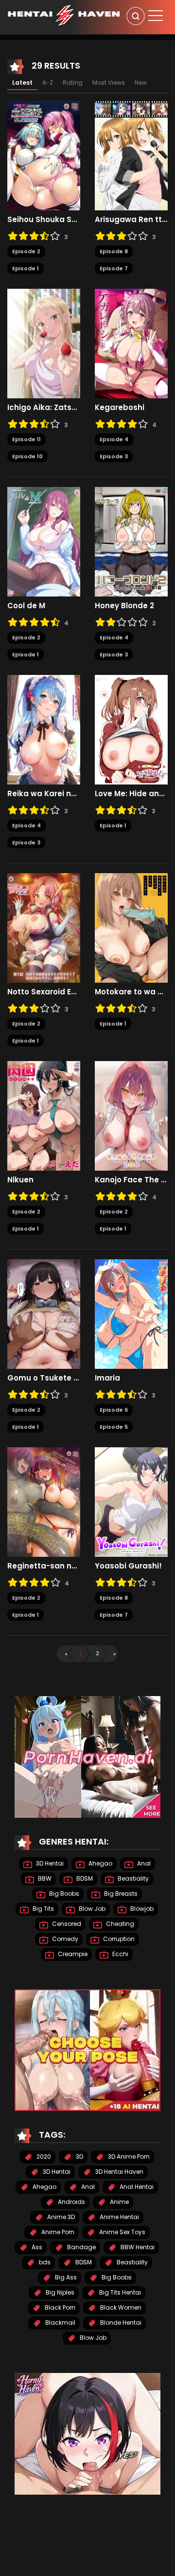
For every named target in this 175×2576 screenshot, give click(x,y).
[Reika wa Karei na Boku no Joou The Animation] (44, 729)
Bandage (81, 2247)
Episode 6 (114, 1410)
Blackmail (60, 2323)
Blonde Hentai (120, 2323)
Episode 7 (114, 268)
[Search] (136, 16)
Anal (143, 1863)
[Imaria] (131, 1314)
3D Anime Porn (128, 2156)
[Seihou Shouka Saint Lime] (44, 155)
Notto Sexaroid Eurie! (44, 992)
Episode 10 (27, 456)
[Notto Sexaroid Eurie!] (44, 928)
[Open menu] (156, 16)
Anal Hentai (136, 2187)
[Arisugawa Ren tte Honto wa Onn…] (131, 155)
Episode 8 (114, 251)
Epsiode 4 (114, 439)
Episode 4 (114, 637)
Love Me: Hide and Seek (131, 794)
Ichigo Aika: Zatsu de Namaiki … (44, 408)
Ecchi (120, 1954)
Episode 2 (26, 251)
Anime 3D (60, 2217)
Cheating (119, 1924)
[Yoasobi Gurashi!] (131, 1502)
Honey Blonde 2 (124, 606)
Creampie (72, 1954)
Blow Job (91, 1909)
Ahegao (100, 1863)
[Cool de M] (44, 541)
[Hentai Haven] (64, 15)
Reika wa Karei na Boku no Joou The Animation (44, 794)
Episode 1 (26, 268)
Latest (22, 83)
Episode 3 (114, 456)
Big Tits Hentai (119, 2292)
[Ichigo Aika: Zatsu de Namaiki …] (44, 343)
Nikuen (20, 1180)
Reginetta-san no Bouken (44, 1566)
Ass (36, 2247)
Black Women (120, 2307)
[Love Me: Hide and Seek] (131, 729)
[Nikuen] (44, 1116)
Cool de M (26, 606)
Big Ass (65, 2277)
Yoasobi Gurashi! (128, 1566)
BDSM (84, 1878)
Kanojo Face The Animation (131, 1180)
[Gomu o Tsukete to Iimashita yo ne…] (44, 1314)
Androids (71, 2202)
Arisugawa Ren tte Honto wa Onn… (131, 220)
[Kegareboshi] (131, 343)
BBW (44, 1878)
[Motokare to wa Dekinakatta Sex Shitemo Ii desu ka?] (131, 928)
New (141, 83)
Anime (119, 2202)
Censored (66, 1924)
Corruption (118, 1939)
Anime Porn (57, 2232)
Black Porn (59, 2307)
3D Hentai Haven (119, 2172)
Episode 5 (114, 1427)
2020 (43, 2156)
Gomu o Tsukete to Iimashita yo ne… (44, 1378)
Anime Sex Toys (122, 2232)
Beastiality (132, 1878)
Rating (73, 83)
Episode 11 (26, 439)
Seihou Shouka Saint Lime (44, 220)
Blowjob (141, 1909)
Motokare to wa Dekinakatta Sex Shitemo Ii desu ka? (131, 992)
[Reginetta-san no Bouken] (44, 1502)
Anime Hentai (119, 2217)
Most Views (109, 83)
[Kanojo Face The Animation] (131, 1116)
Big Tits (43, 1909)
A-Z (48, 83)
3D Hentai (49, 1863)
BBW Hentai (137, 2247)
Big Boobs (63, 1894)
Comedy (64, 1939)
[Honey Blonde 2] (131, 541)
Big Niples (59, 2292)
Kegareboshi (120, 408)
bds (44, 2262)
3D (79, 2156)
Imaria (108, 1378)
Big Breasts (120, 1894)
